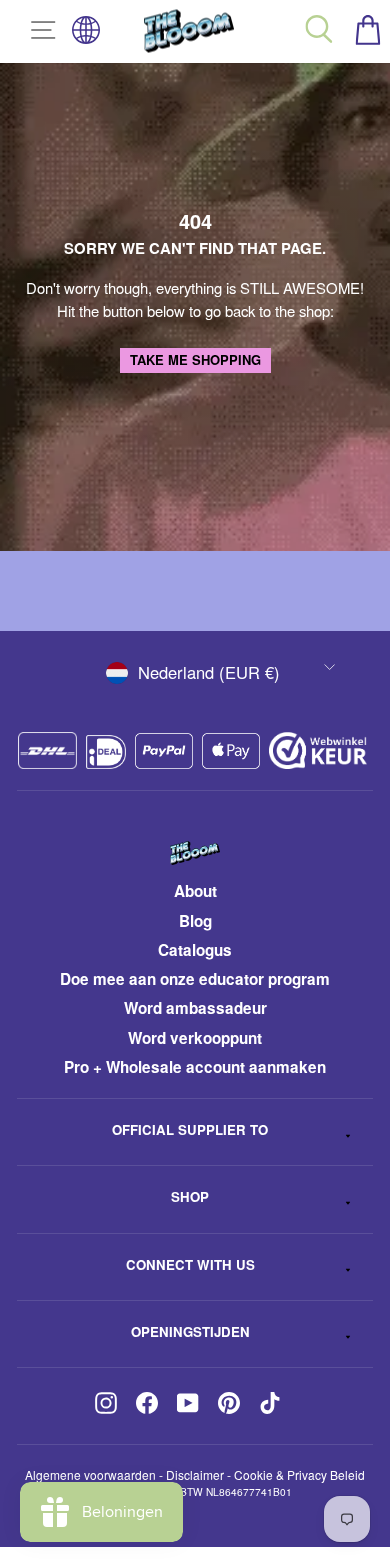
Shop (190, 1196)
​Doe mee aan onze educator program (195, 979)
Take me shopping (195, 359)
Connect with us (190, 1264)
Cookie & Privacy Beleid (299, 1474)
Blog (195, 921)
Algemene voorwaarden (90, 1474)
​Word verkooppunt (195, 1038)
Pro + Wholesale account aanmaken (195, 1067)
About (195, 891)
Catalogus (195, 950)
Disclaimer (195, 1474)
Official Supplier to (190, 1129)
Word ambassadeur (195, 1008)
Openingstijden (190, 1331)
